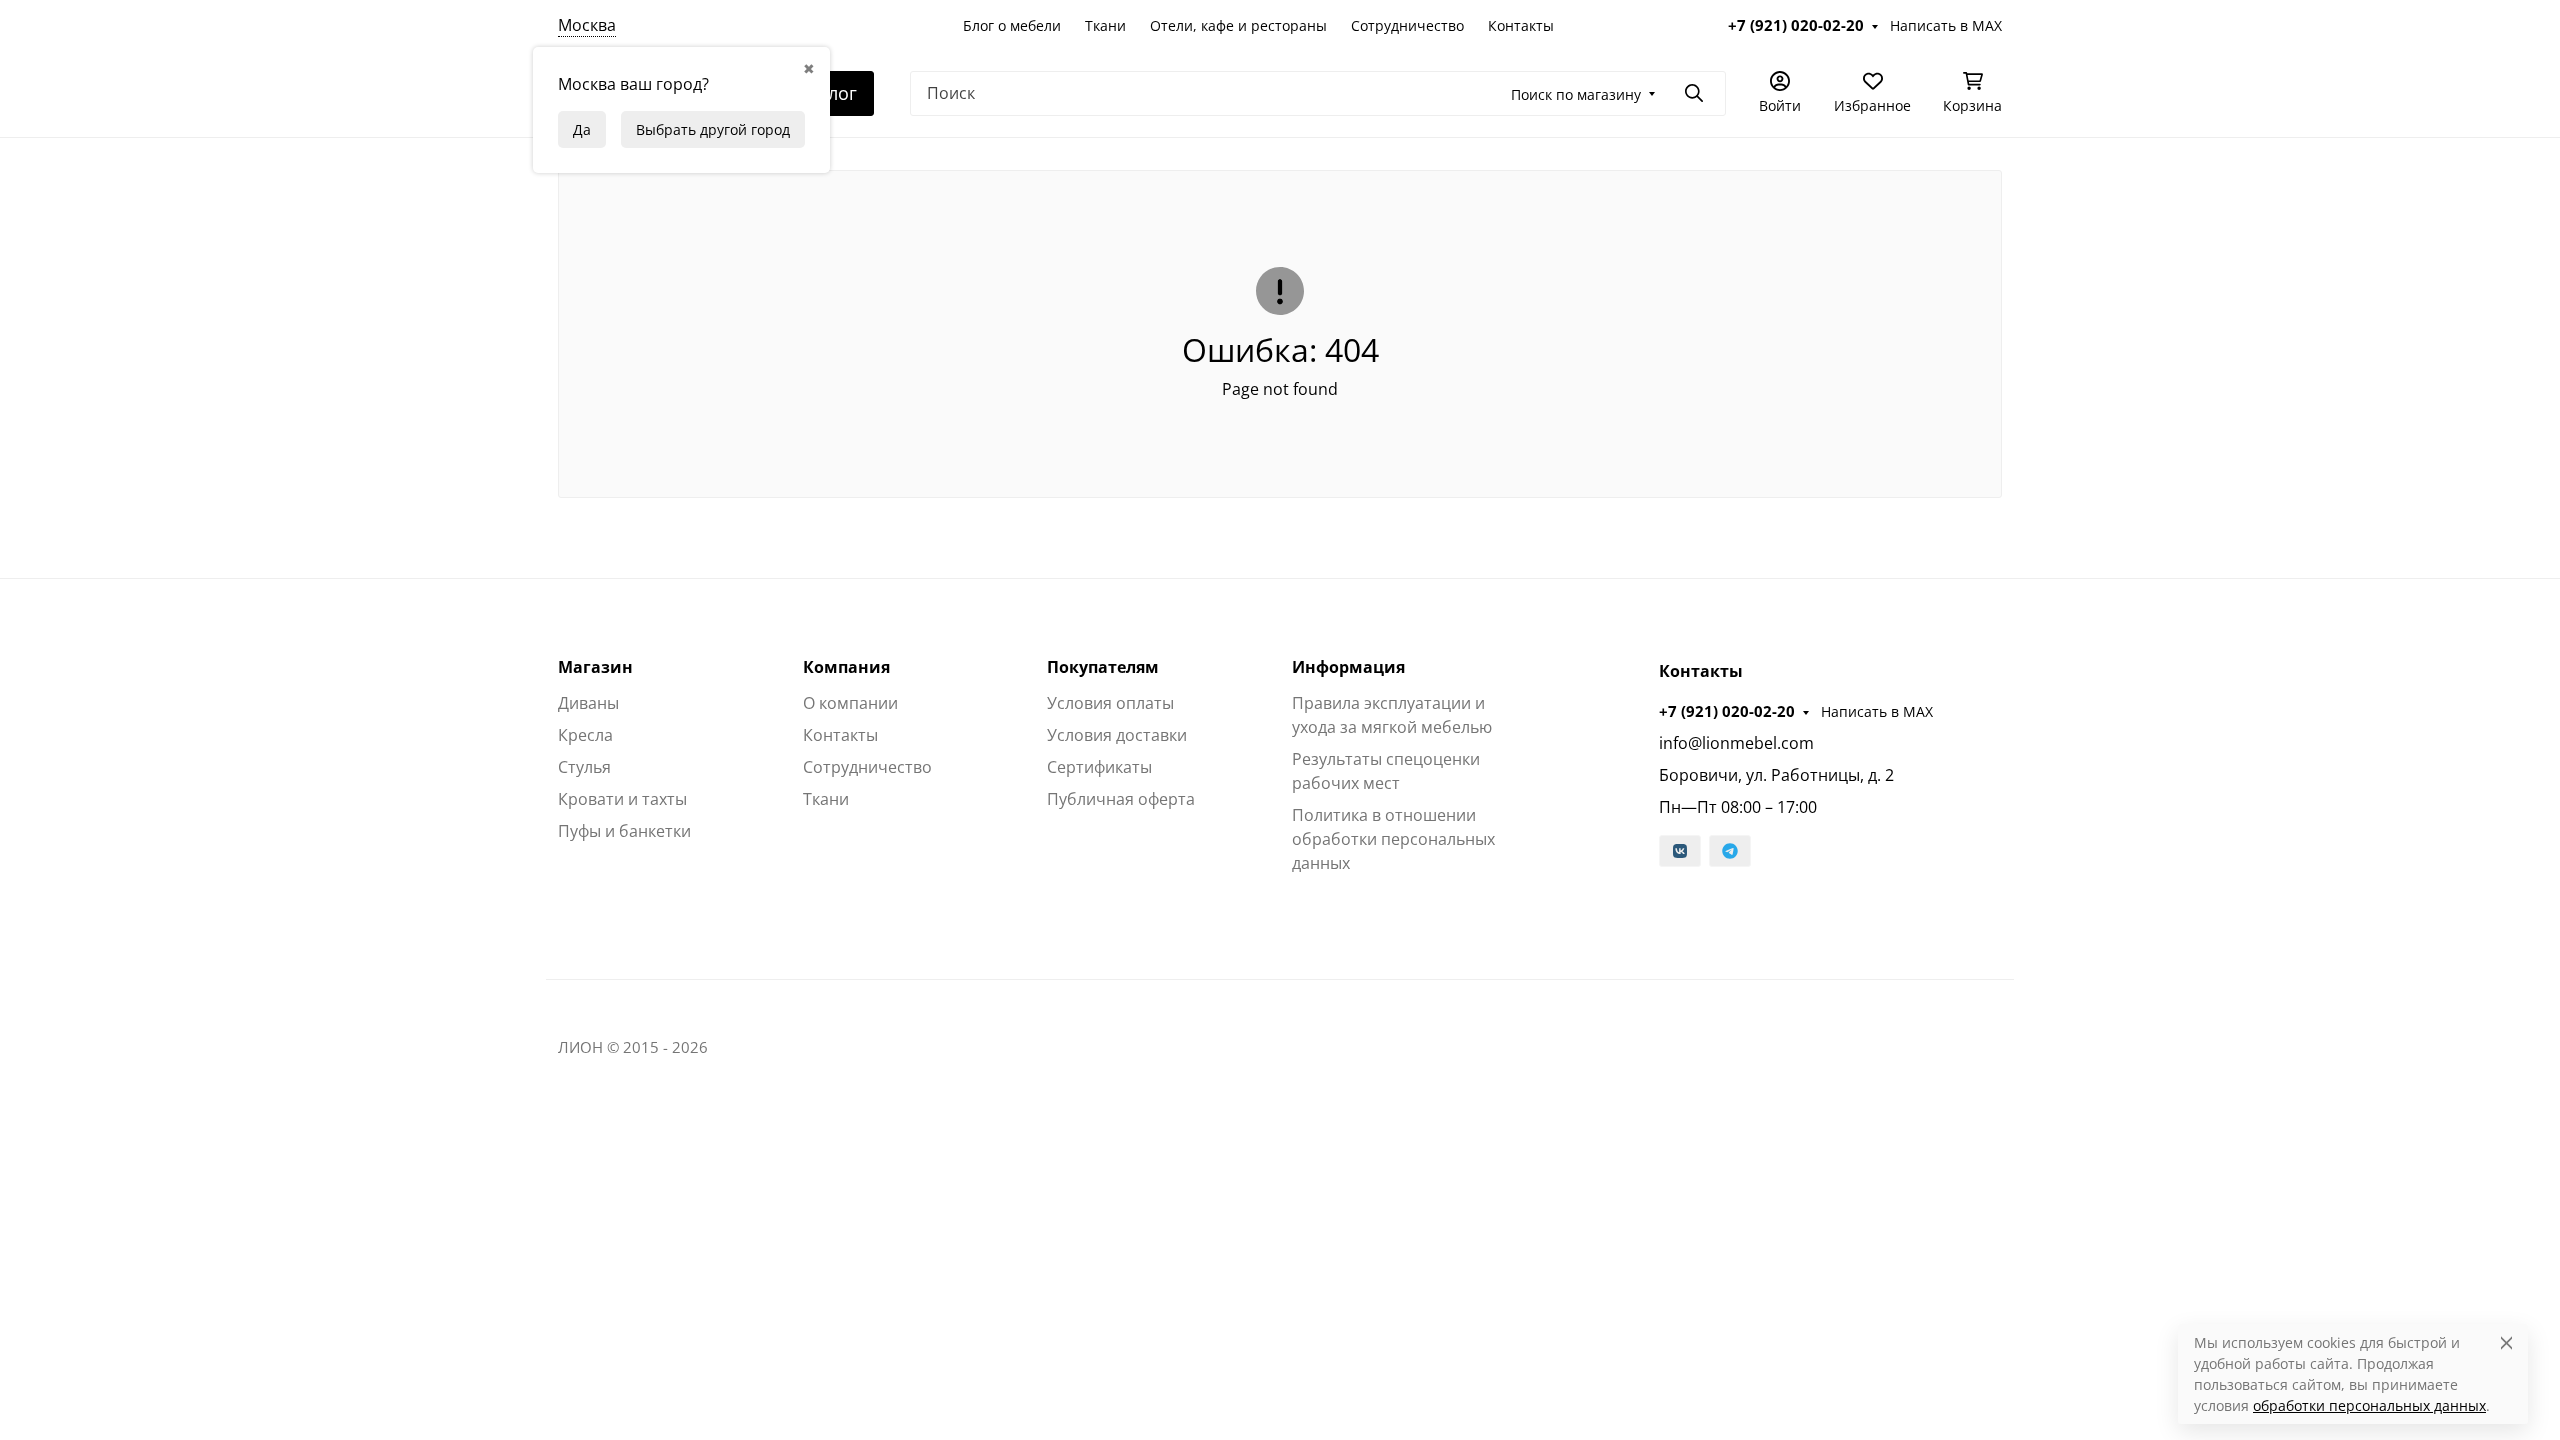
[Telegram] (1730, 851)
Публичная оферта (1121, 799)
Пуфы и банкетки (624, 831)
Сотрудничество (1407, 25)
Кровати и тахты (622, 799)
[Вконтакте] (1680, 851)
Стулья (584, 767)
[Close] (2506, 1342)
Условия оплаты (1110, 703)
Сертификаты (1099, 767)
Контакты (1521, 25)
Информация (1348, 667)
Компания (846, 667)
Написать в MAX (1946, 25)
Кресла (585, 735)
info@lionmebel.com (1736, 743)
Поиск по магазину (1576, 94)
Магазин (595, 667)
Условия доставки (1117, 735)
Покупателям (1103, 667)
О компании (850, 703)
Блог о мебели (1012, 25)
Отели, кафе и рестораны (1238, 25)
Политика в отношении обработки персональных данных (1393, 839)
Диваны (588, 703)
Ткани (1105, 25)
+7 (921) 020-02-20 (1796, 25)
